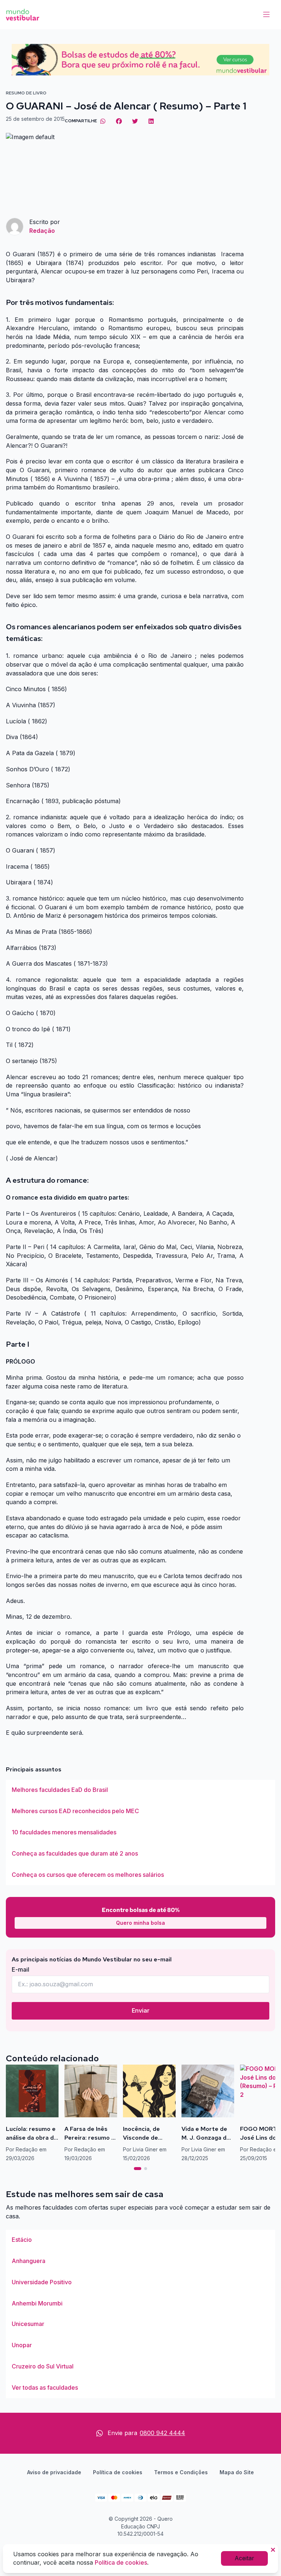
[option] (140, 1790)
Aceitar (244, 2558)
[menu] (266, 15)
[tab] (138, 2169)
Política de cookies (118, 2472)
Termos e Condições (181, 2472)
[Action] (140, 60)
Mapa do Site (237, 2472)
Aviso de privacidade (54, 2472)
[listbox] (140, 1833)
